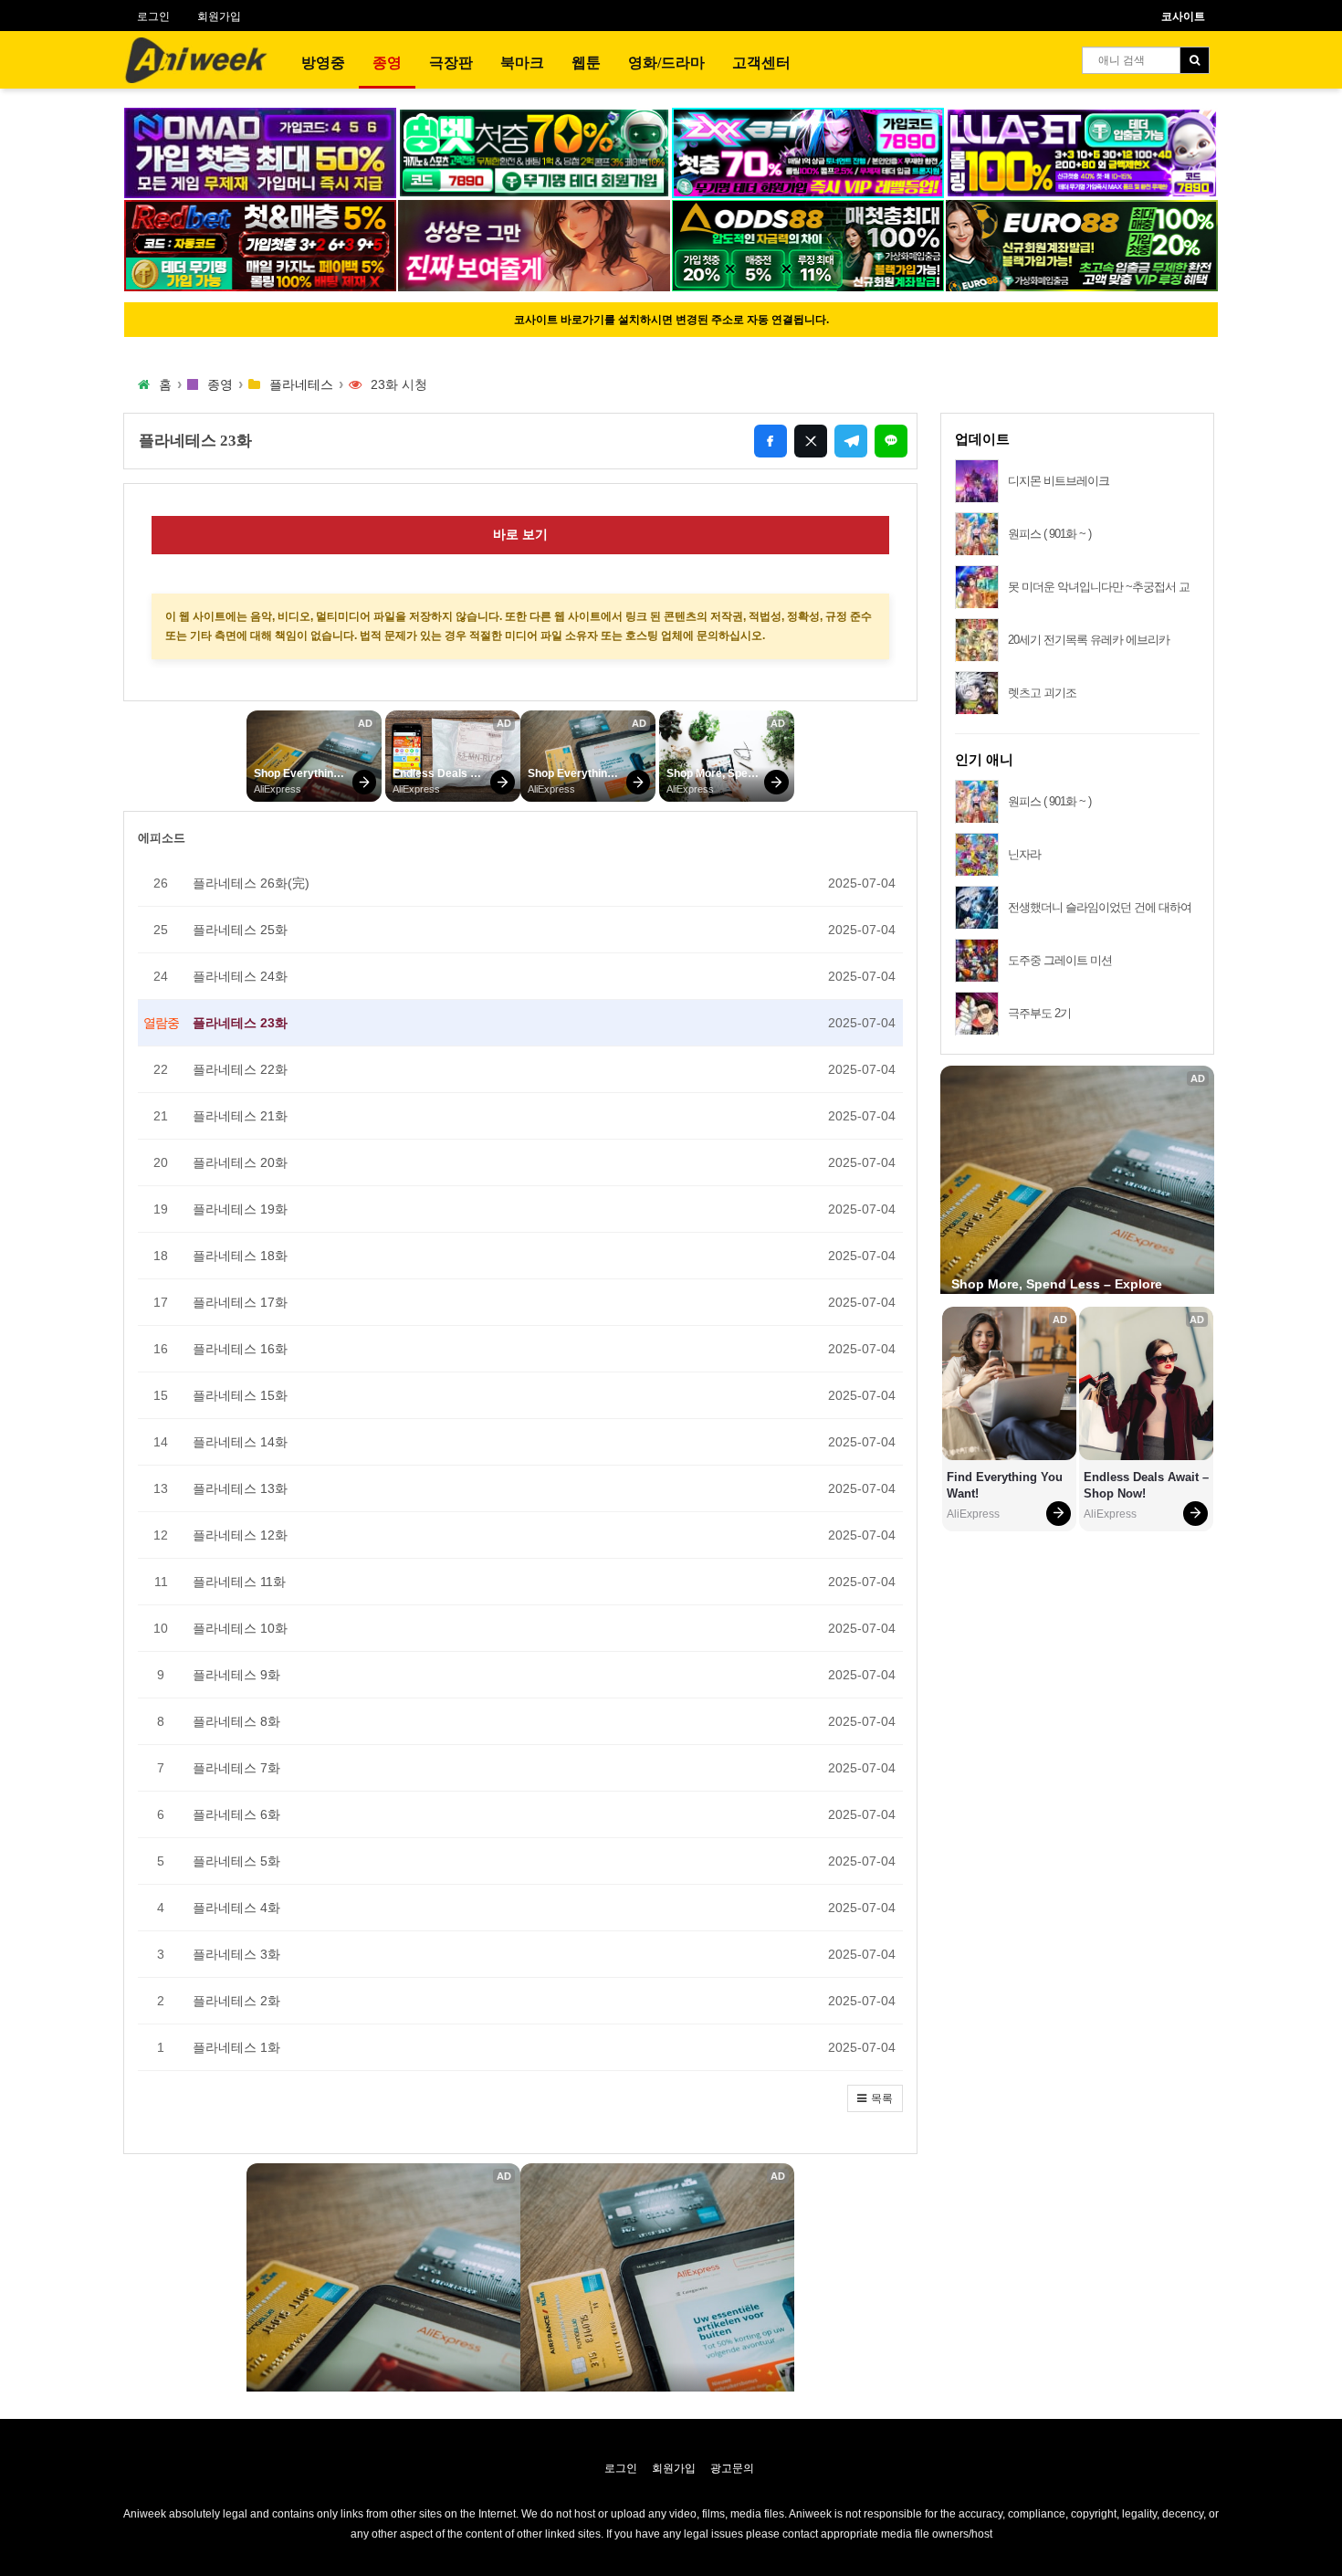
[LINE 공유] (891, 441)
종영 (387, 63)
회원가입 (219, 16)
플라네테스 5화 (236, 1861)
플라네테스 (301, 384)
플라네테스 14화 (240, 1442)
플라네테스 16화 (240, 1349)
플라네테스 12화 (240, 1535)
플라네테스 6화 (236, 1814)
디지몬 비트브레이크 (1059, 481)
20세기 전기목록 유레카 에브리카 (1089, 640)
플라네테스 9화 (236, 1675)
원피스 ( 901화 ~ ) (1049, 534)
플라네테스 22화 (240, 1069)
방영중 (323, 63)
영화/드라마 (666, 63)
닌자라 (1024, 854)
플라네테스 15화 (240, 1395)
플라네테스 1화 (236, 2047)
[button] (875, 2098)
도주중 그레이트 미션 (1060, 960)
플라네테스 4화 (236, 1908)
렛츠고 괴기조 (1042, 693)
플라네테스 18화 (240, 1256)
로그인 (153, 16)
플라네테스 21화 (240, 1116)
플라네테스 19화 (240, 1209)
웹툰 (586, 63)
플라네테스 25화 (240, 930)
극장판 (451, 63)
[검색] (1195, 60)
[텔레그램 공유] (851, 441)
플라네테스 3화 (236, 1954)
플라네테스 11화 (239, 1582)
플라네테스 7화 (236, 1768)
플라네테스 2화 (236, 2001)
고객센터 (761, 63)
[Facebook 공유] (771, 441)
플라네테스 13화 (240, 1488)
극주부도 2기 (1039, 1013)
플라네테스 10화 (240, 1628)
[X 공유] (811, 441)
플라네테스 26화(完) (251, 883)
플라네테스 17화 (240, 1302)
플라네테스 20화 (240, 1162)
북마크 (522, 63)
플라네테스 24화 (240, 976)
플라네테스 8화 (236, 1721)
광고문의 (732, 2468)
